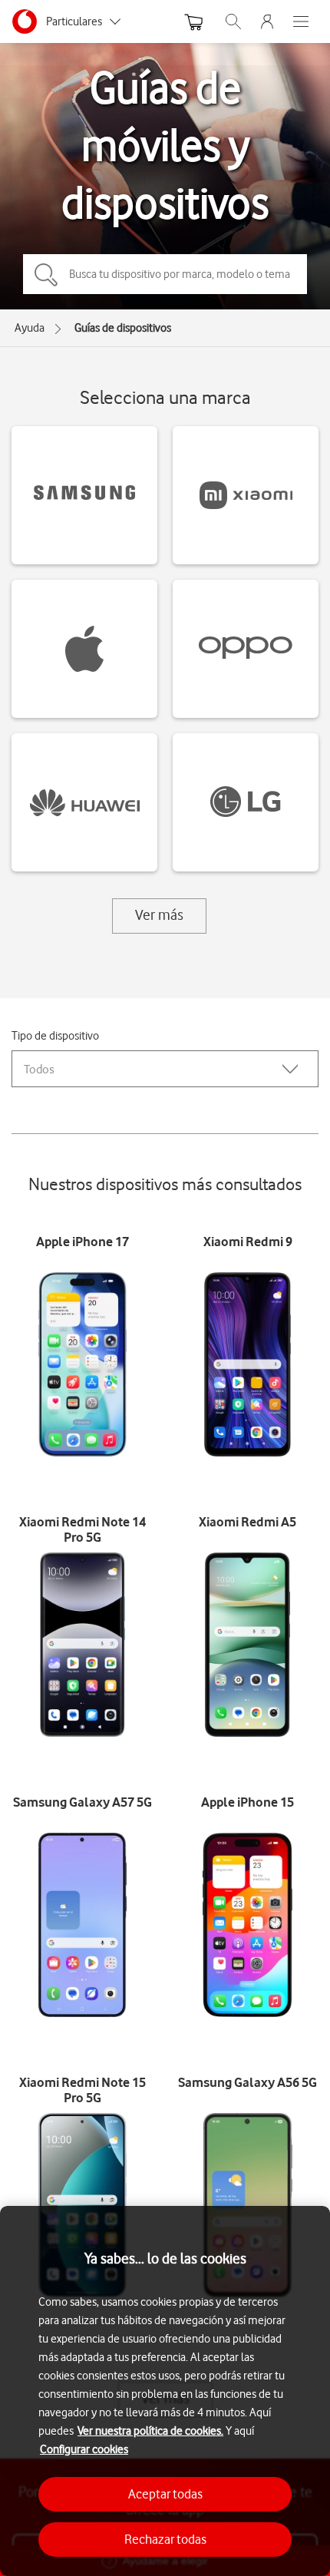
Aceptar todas (165, 2494)
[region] (165, 2391)
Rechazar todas (165, 2539)
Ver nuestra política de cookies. (150, 2431)
